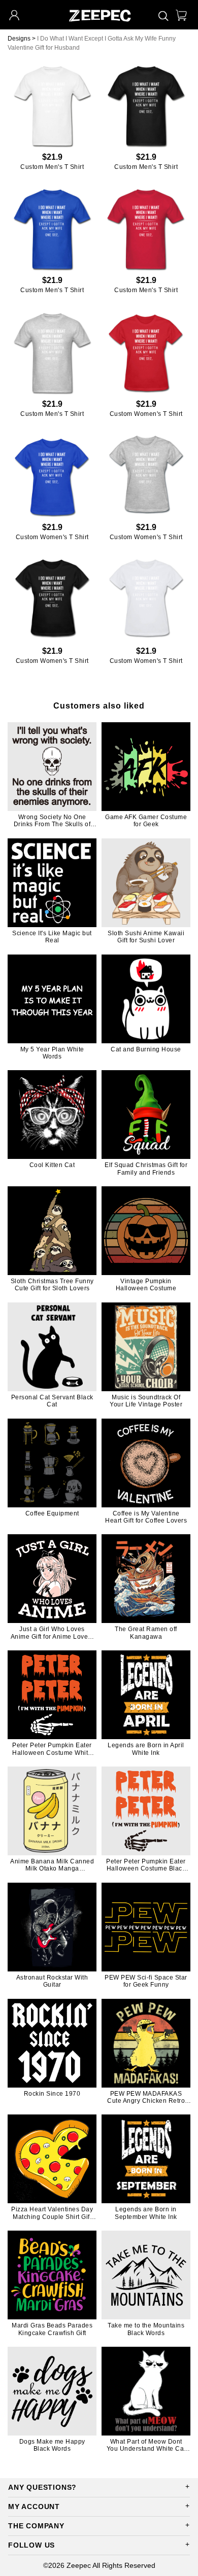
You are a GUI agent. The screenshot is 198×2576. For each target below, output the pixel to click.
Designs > (22, 39)
